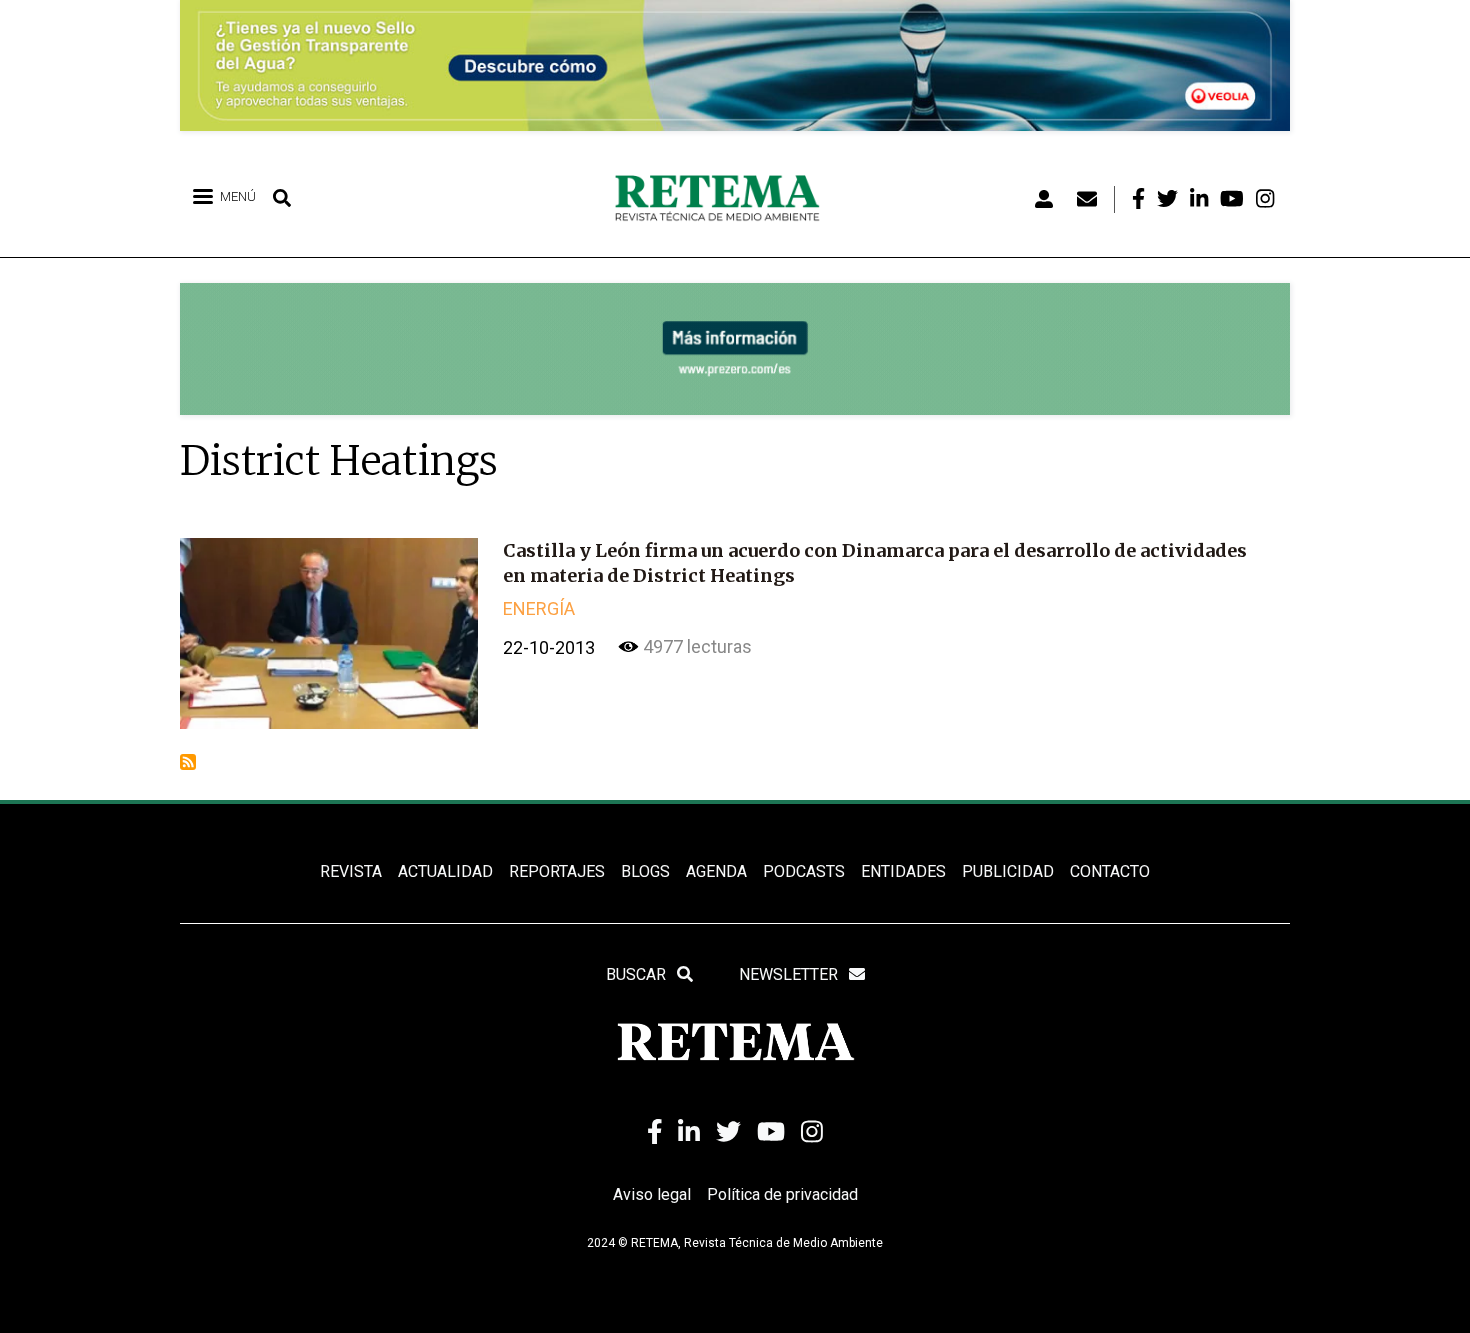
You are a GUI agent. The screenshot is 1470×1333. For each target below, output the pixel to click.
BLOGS (645, 871)
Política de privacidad (782, 1194)
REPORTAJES (557, 871)
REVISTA (351, 871)
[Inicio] (724, 199)
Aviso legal (652, 1194)
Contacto (1110, 871)
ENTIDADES (903, 871)
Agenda (716, 871)
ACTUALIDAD (445, 871)
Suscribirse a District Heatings (188, 762)
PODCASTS (804, 871)
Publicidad (1008, 871)
